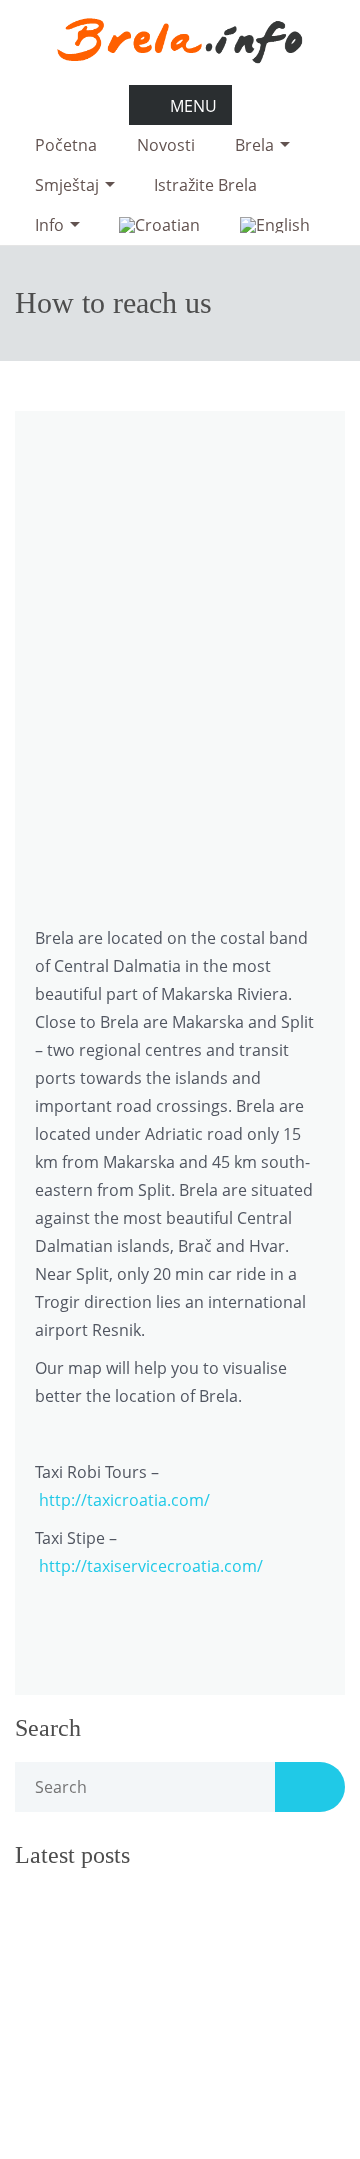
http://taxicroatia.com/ (124, 1500)
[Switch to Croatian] (159, 225)
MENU (193, 106)
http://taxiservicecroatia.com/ (151, 1566)
